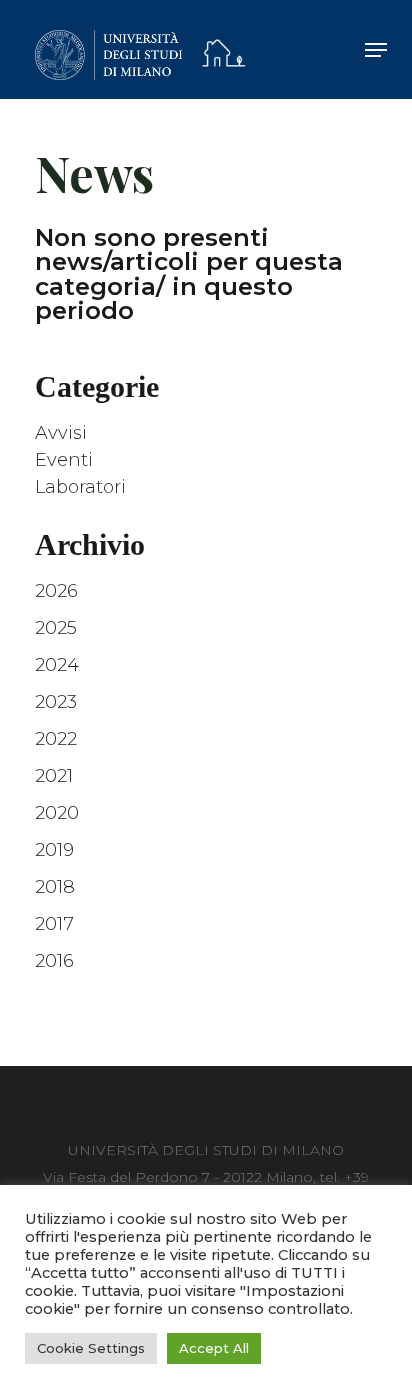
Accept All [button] (214, 1348)
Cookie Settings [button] (91, 1348)
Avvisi (61, 433)
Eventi (64, 460)
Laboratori (80, 487)
